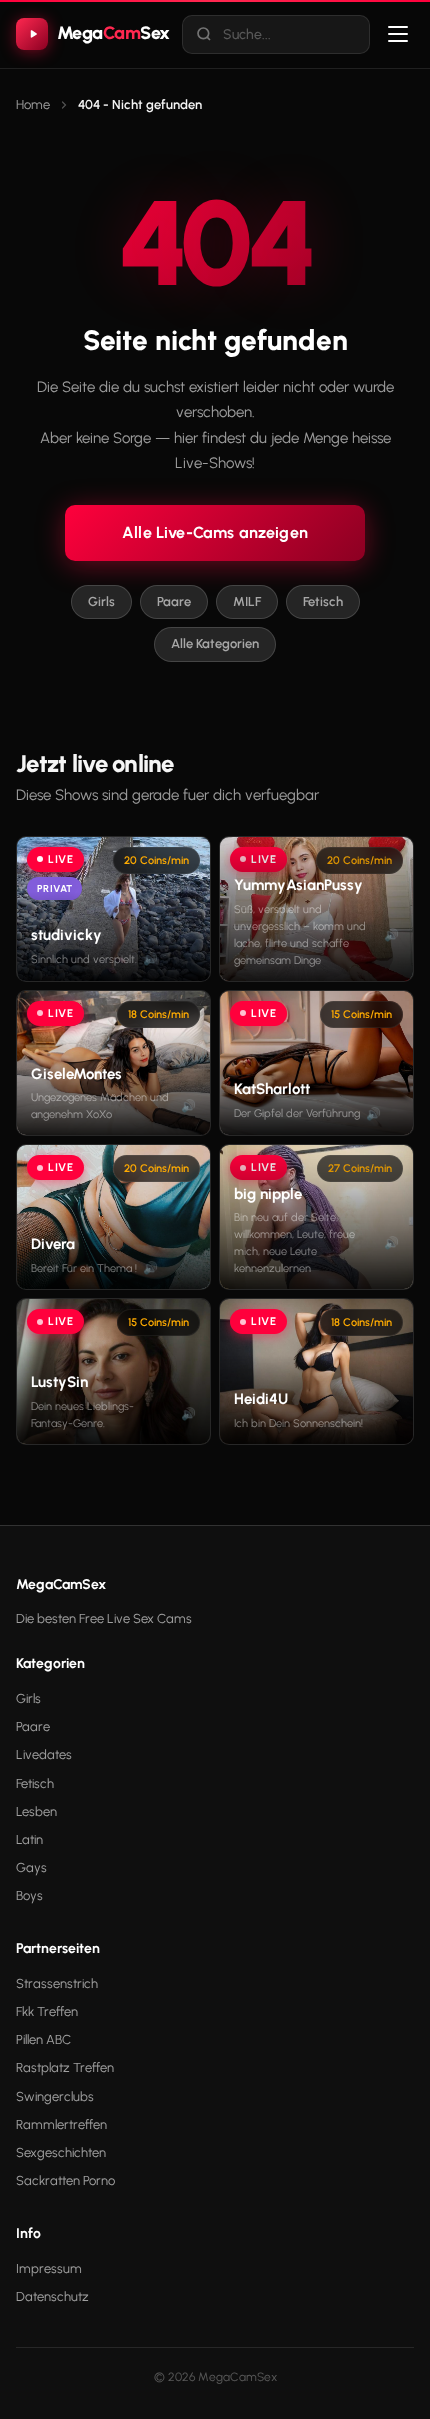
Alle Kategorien (215, 643)
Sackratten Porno (65, 2180)
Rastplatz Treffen (65, 2067)
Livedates (44, 1754)
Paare (174, 601)
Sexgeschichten (61, 2152)
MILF (247, 601)
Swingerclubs (55, 2096)
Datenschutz (52, 2296)
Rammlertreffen (61, 2124)
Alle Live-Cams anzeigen (215, 532)
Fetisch (323, 601)
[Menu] (398, 34)
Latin (29, 1839)
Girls (101, 601)
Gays (31, 1867)
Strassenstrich (57, 1983)
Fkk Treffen (47, 2011)
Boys (29, 1895)
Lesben (36, 1811)
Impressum (49, 2268)
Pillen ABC (43, 2039)
